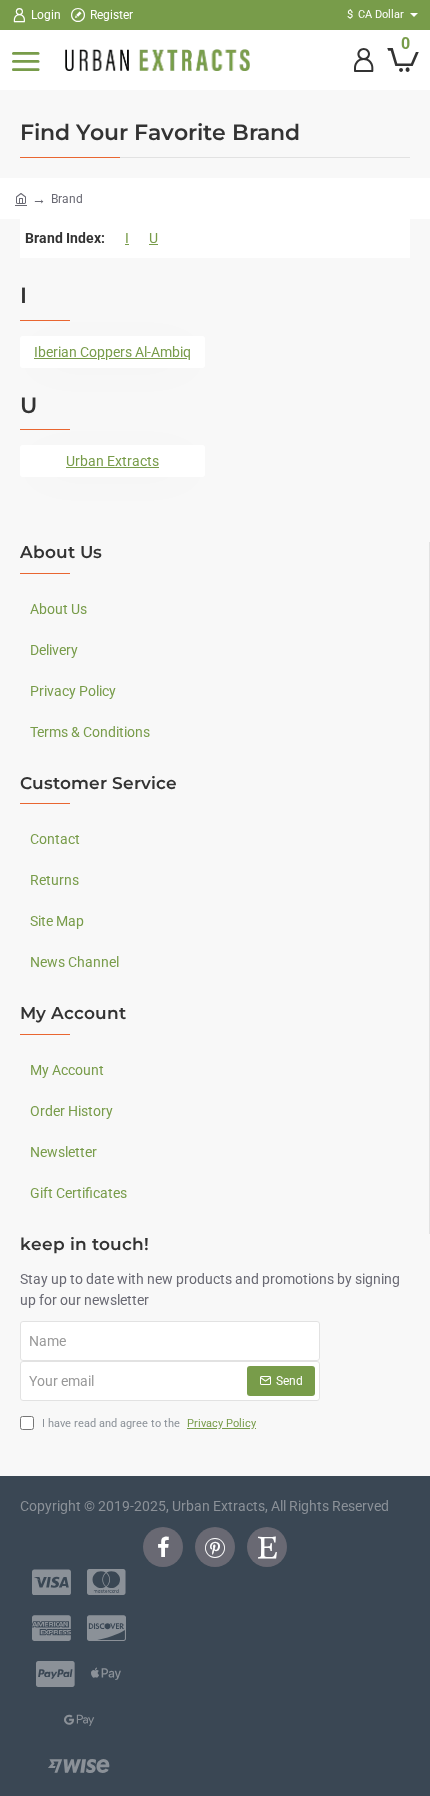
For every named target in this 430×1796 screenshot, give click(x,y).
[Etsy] (267, 1547)
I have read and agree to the (147, 1423)
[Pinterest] (215, 1547)
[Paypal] (55, 1674)
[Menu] (25, 60)
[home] (21, 198)
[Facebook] (163, 1547)
